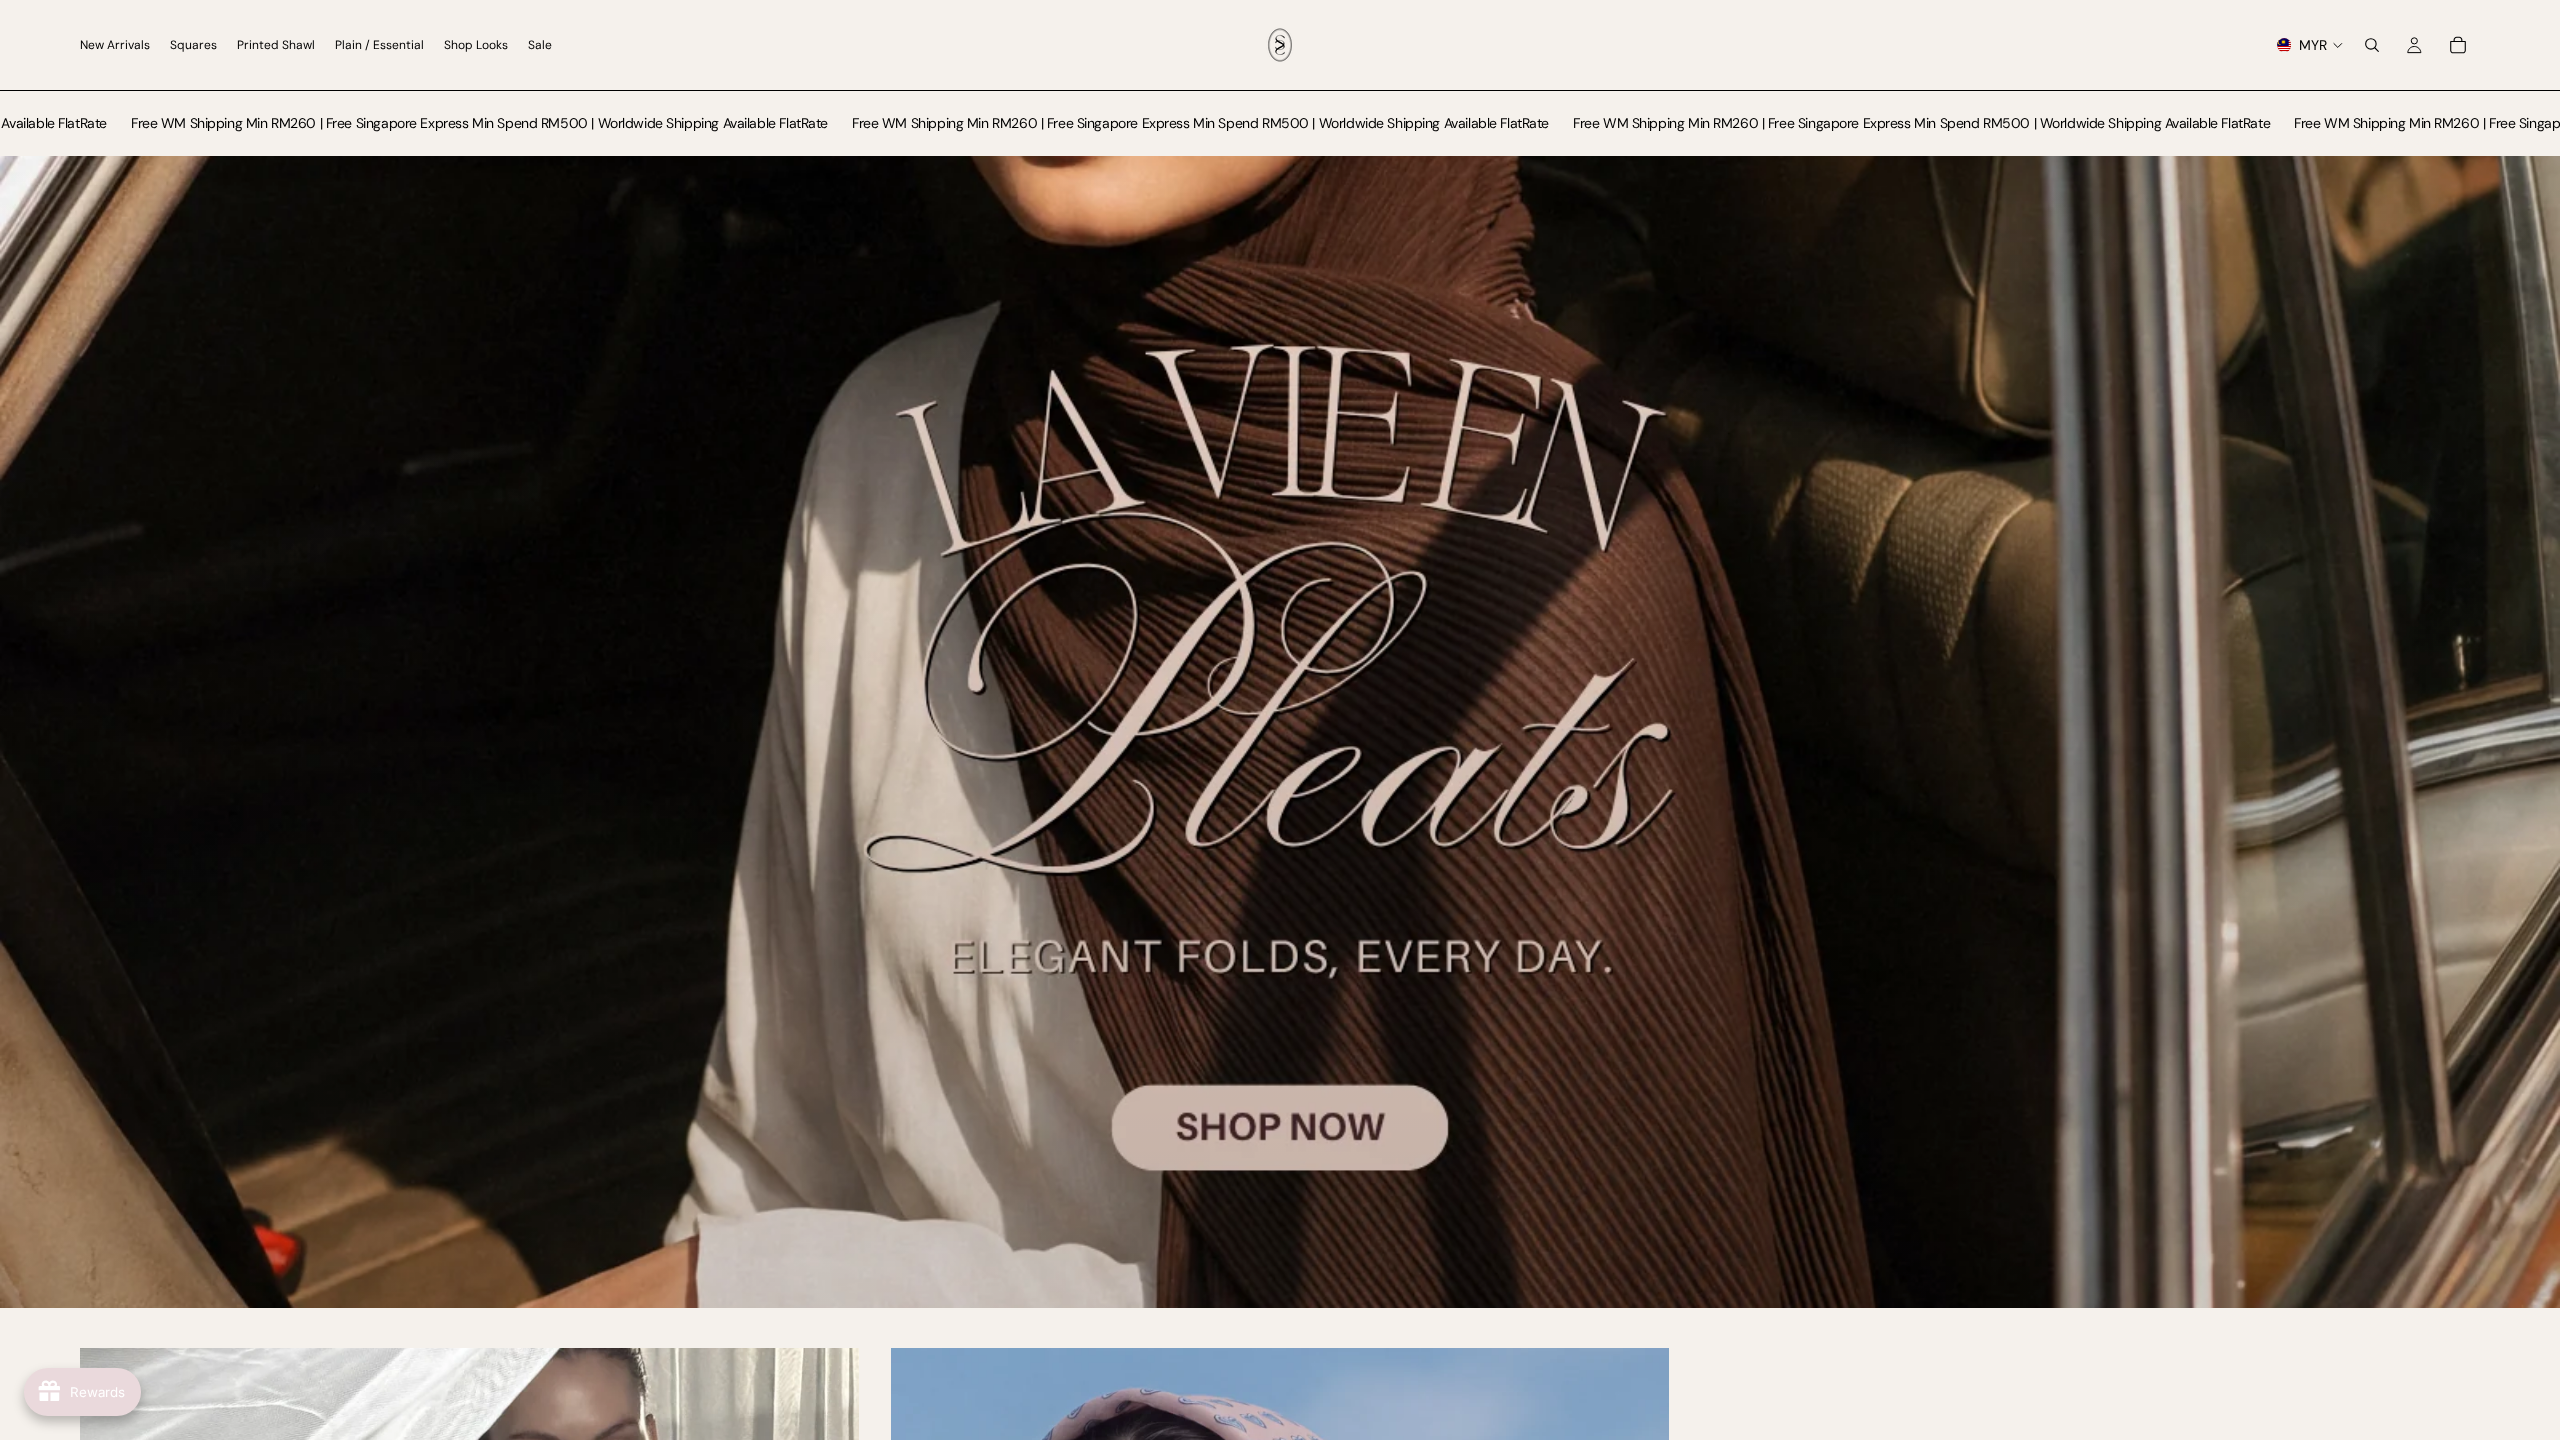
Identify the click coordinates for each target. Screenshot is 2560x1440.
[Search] (2372, 45)
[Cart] (2458, 45)
